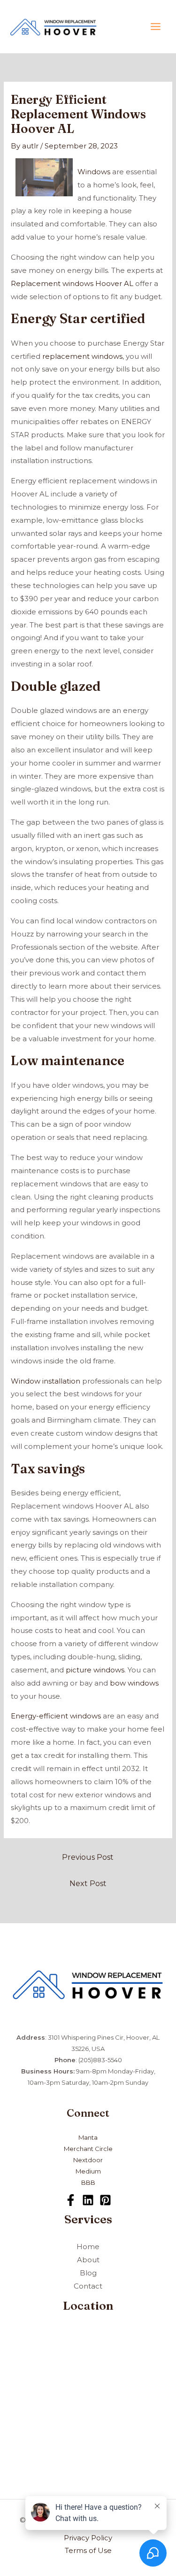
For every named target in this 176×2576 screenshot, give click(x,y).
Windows (94, 172)
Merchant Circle (88, 2149)
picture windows (95, 1670)
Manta (88, 2137)
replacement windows (82, 356)
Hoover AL (114, 283)
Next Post (88, 1884)
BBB (88, 2182)
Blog (88, 2273)
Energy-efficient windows (56, 1716)
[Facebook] (71, 2200)
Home (88, 2247)
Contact (88, 2286)
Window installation (46, 1381)
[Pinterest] (105, 2200)
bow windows (134, 1683)
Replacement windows (52, 283)
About (88, 2260)
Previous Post (88, 1857)
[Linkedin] (88, 2200)
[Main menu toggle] (156, 27)
